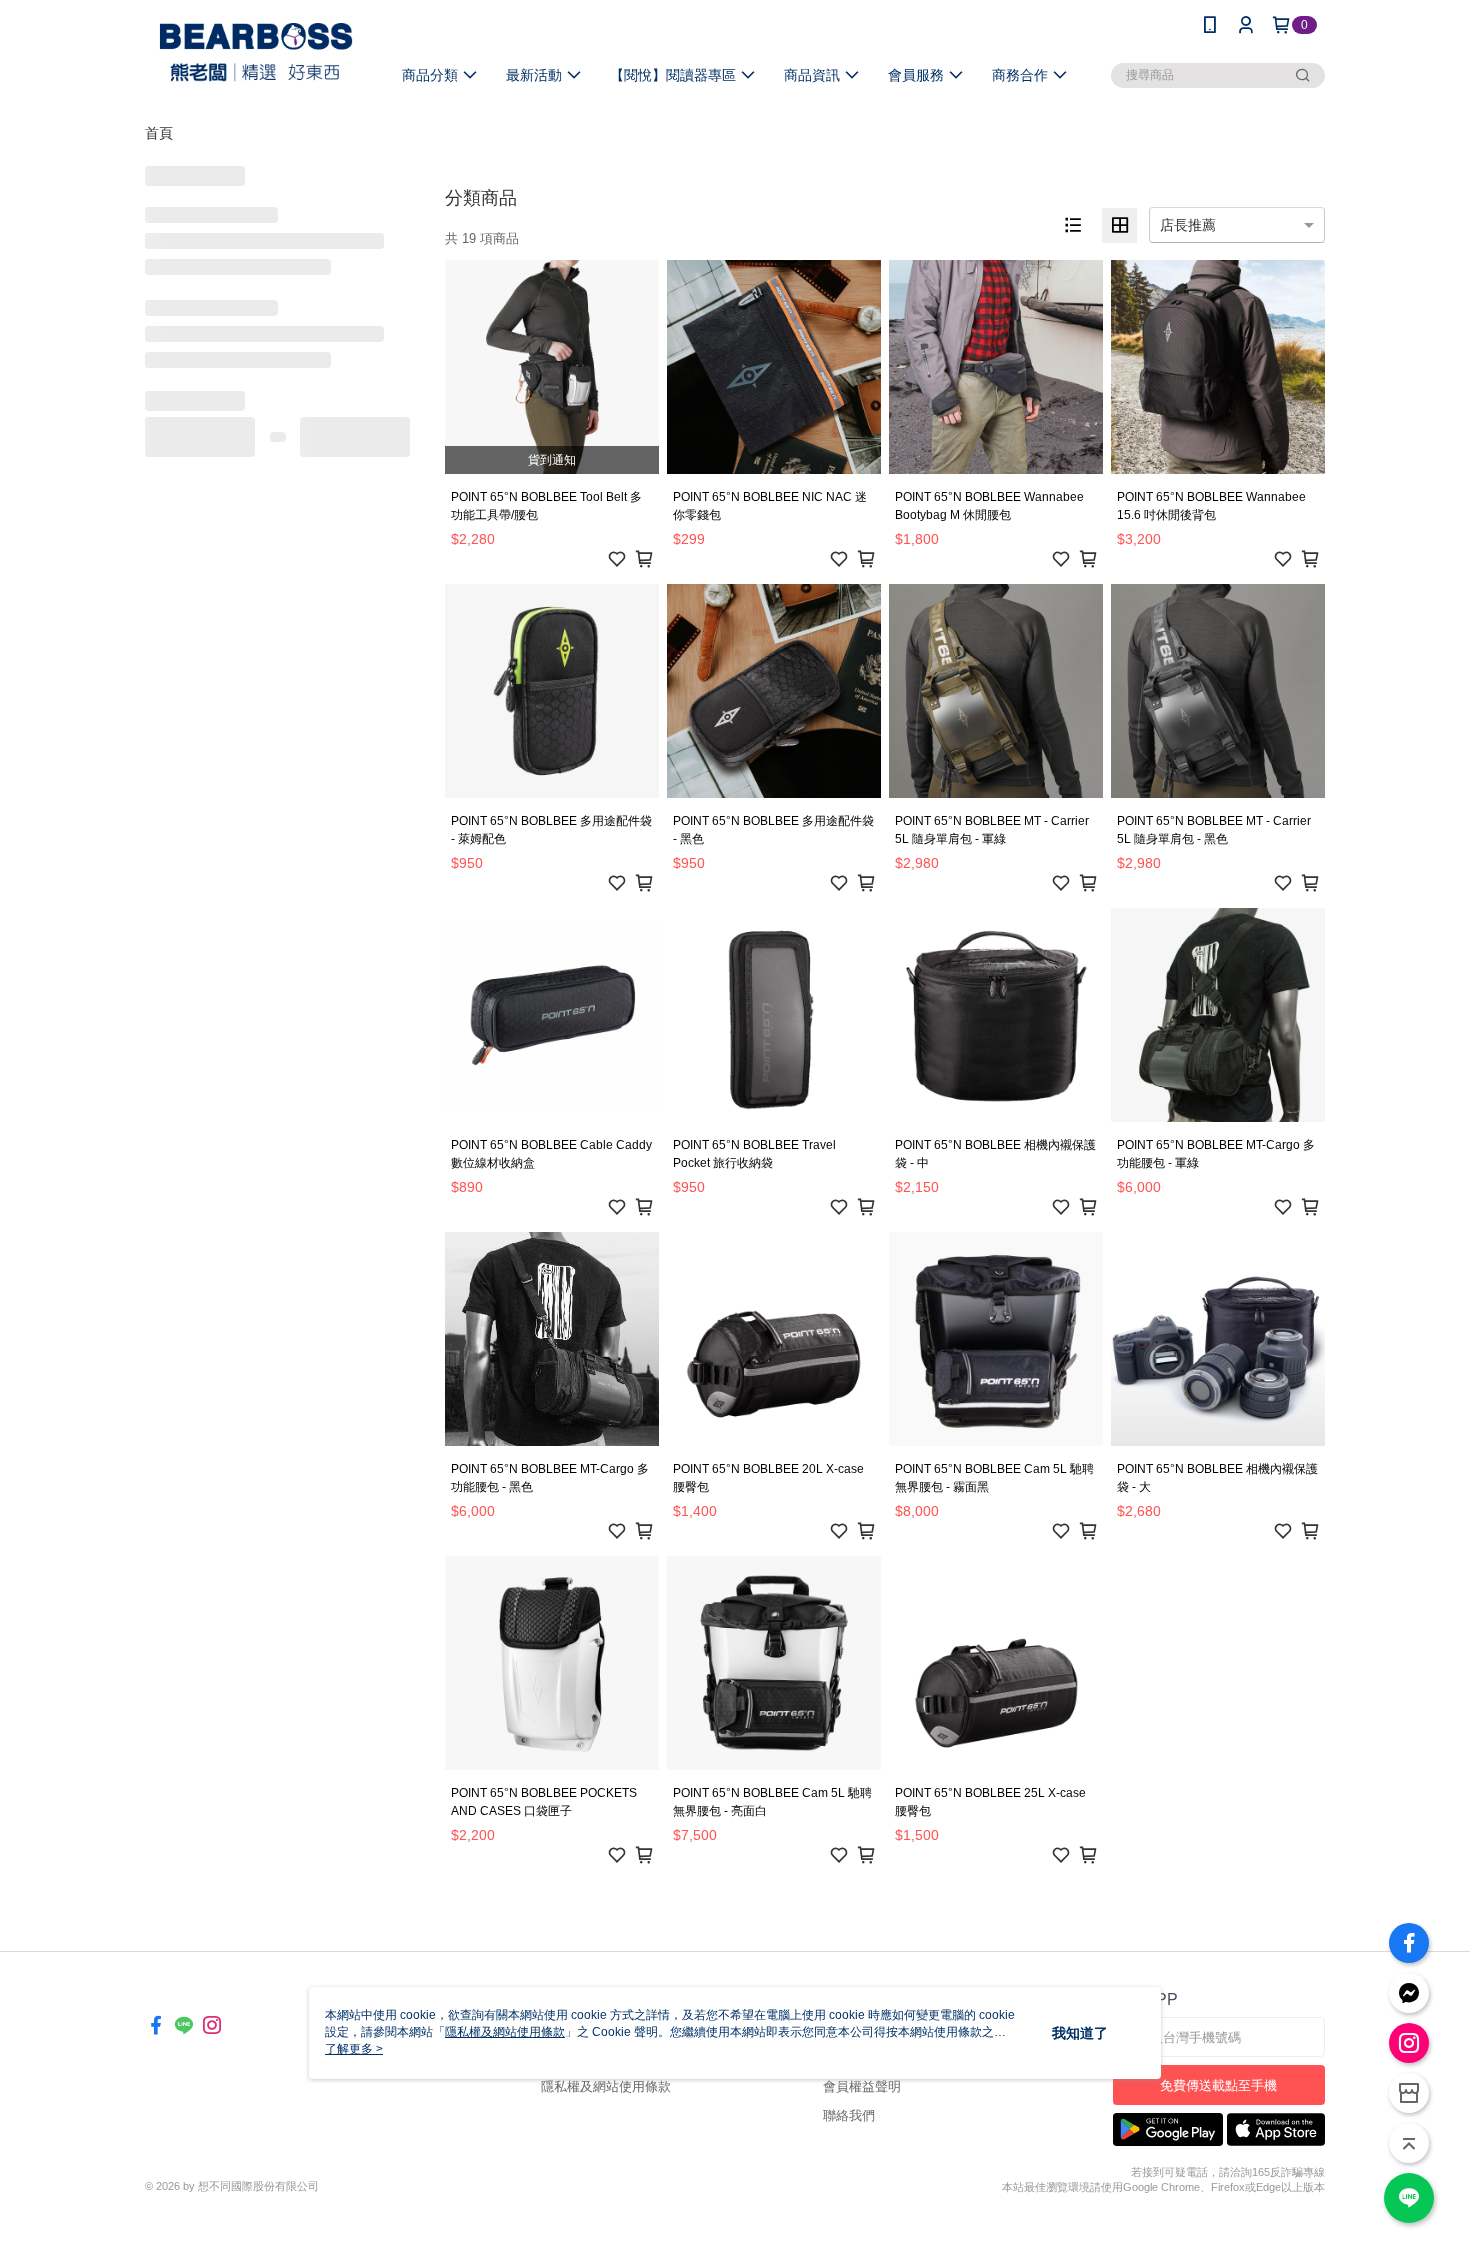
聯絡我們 (849, 2115)
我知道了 (1080, 2033)
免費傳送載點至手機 (1218, 2085)
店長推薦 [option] (1188, 225)
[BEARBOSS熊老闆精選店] (256, 52)
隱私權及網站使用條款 (606, 2086)
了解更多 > (354, 2049)
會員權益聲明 (862, 2086)
